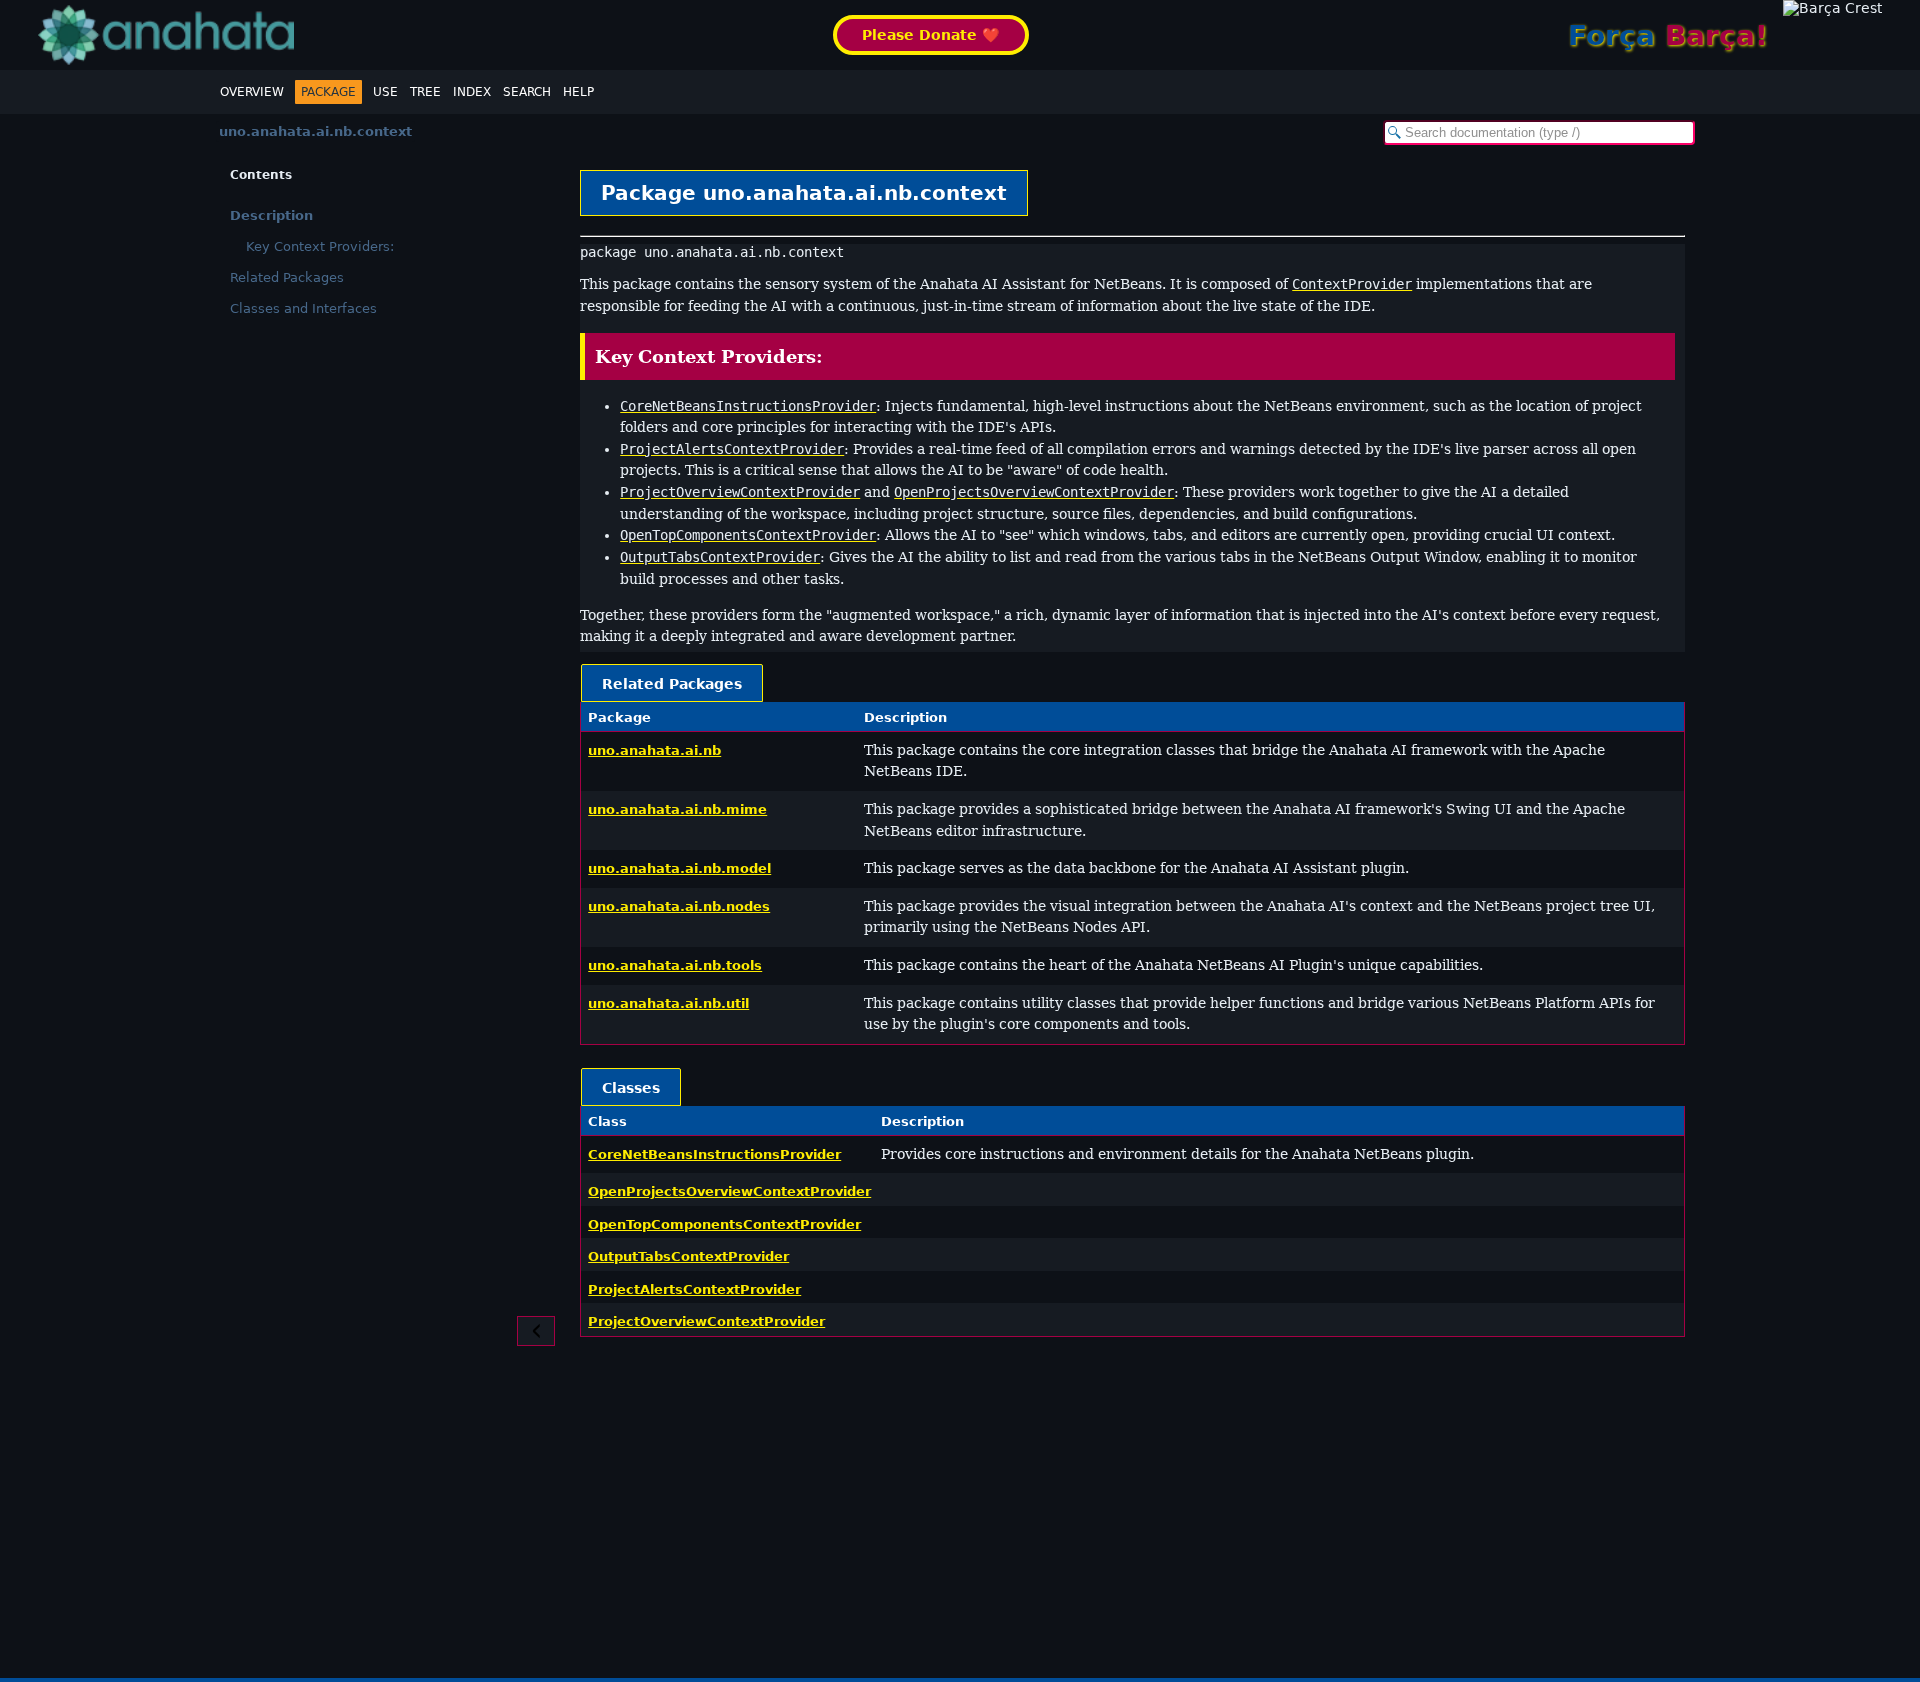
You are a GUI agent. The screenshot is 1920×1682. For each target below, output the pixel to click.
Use (385, 92)
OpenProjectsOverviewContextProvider (729, 1191)
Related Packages (287, 277)
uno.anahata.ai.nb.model (679, 868)
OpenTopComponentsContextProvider (724, 1224)
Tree (425, 92)
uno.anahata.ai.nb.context (315, 131)
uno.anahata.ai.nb (654, 750)
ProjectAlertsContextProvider (694, 1289)
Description (271, 215)
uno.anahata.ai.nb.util (668, 1003)
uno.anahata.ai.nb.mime (677, 809)
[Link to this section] (837, 356)
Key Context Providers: (320, 246)
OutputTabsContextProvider (688, 1256)
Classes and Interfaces (303, 308)
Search (527, 92)
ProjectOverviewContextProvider (706, 1321)
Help (578, 92)
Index (472, 92)
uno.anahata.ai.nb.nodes (679, 906)
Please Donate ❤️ (931, 35)
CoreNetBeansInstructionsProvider (714, 1154)
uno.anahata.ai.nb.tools (675, 965)
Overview (252, 92)
